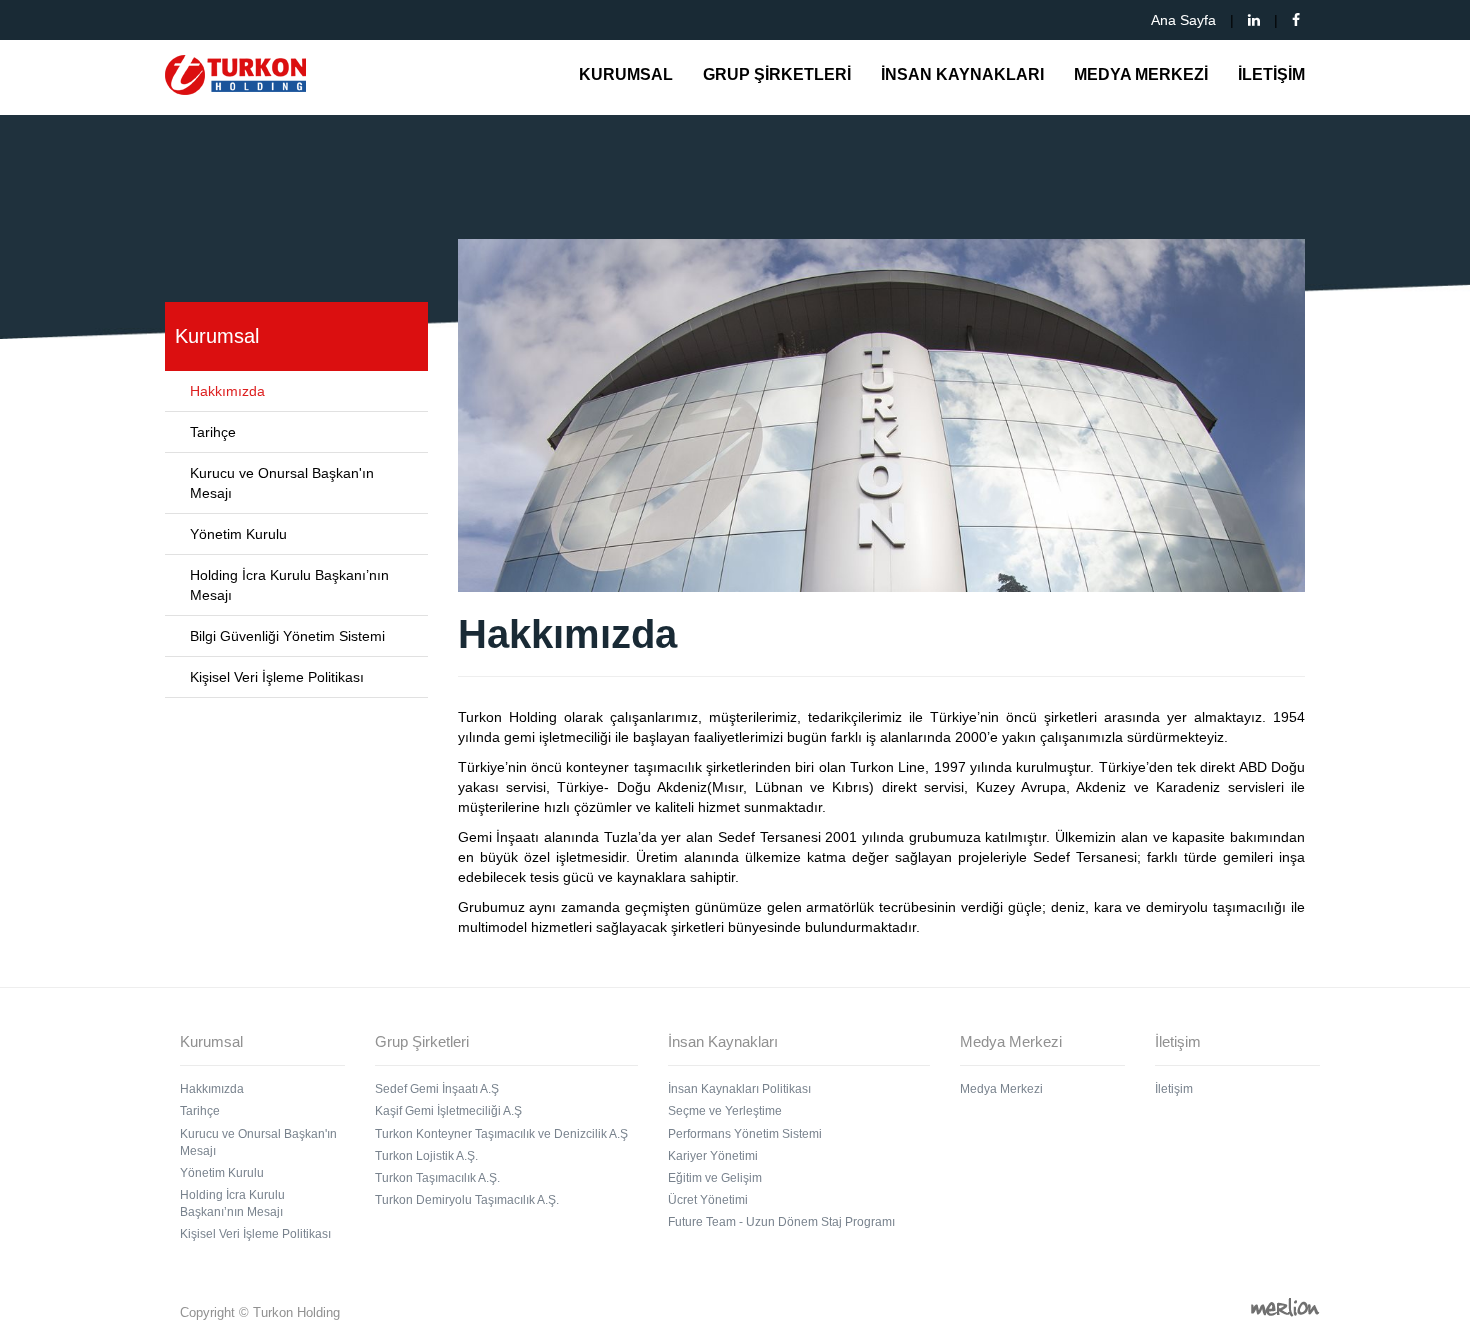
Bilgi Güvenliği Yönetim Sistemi (287, 636)
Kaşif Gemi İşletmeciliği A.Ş (448, 1111)
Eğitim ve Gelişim (715, 1178)
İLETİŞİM (1271, 74)
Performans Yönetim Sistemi (745, 1134)
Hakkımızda (227, 391)
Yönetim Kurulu (238, 534)
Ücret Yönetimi (708, 1200)
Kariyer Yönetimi (713, 1156)
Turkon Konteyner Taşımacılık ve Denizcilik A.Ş (501, 1134)
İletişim (1174, 1089)
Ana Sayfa (1183, 20)
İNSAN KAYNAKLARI (962, 74)
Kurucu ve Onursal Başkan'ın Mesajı (282, 483)
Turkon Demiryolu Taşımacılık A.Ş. (467, 1200)
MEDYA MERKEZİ (1141, 74)
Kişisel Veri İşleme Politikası (277, 677)
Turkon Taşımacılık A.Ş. (437, 1178)
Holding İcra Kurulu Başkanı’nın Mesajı (289, 585)
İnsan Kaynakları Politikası (739, 1089)
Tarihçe (213, 432)
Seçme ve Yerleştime (725, 1111)
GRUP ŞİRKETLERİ (777, 74)
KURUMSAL (626, 74)
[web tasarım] (1285, 1306)
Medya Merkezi (1001, 1089)
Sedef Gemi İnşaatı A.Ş (437, 1089)
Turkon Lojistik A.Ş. (426, 1156)
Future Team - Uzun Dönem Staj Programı (781, 1222)
